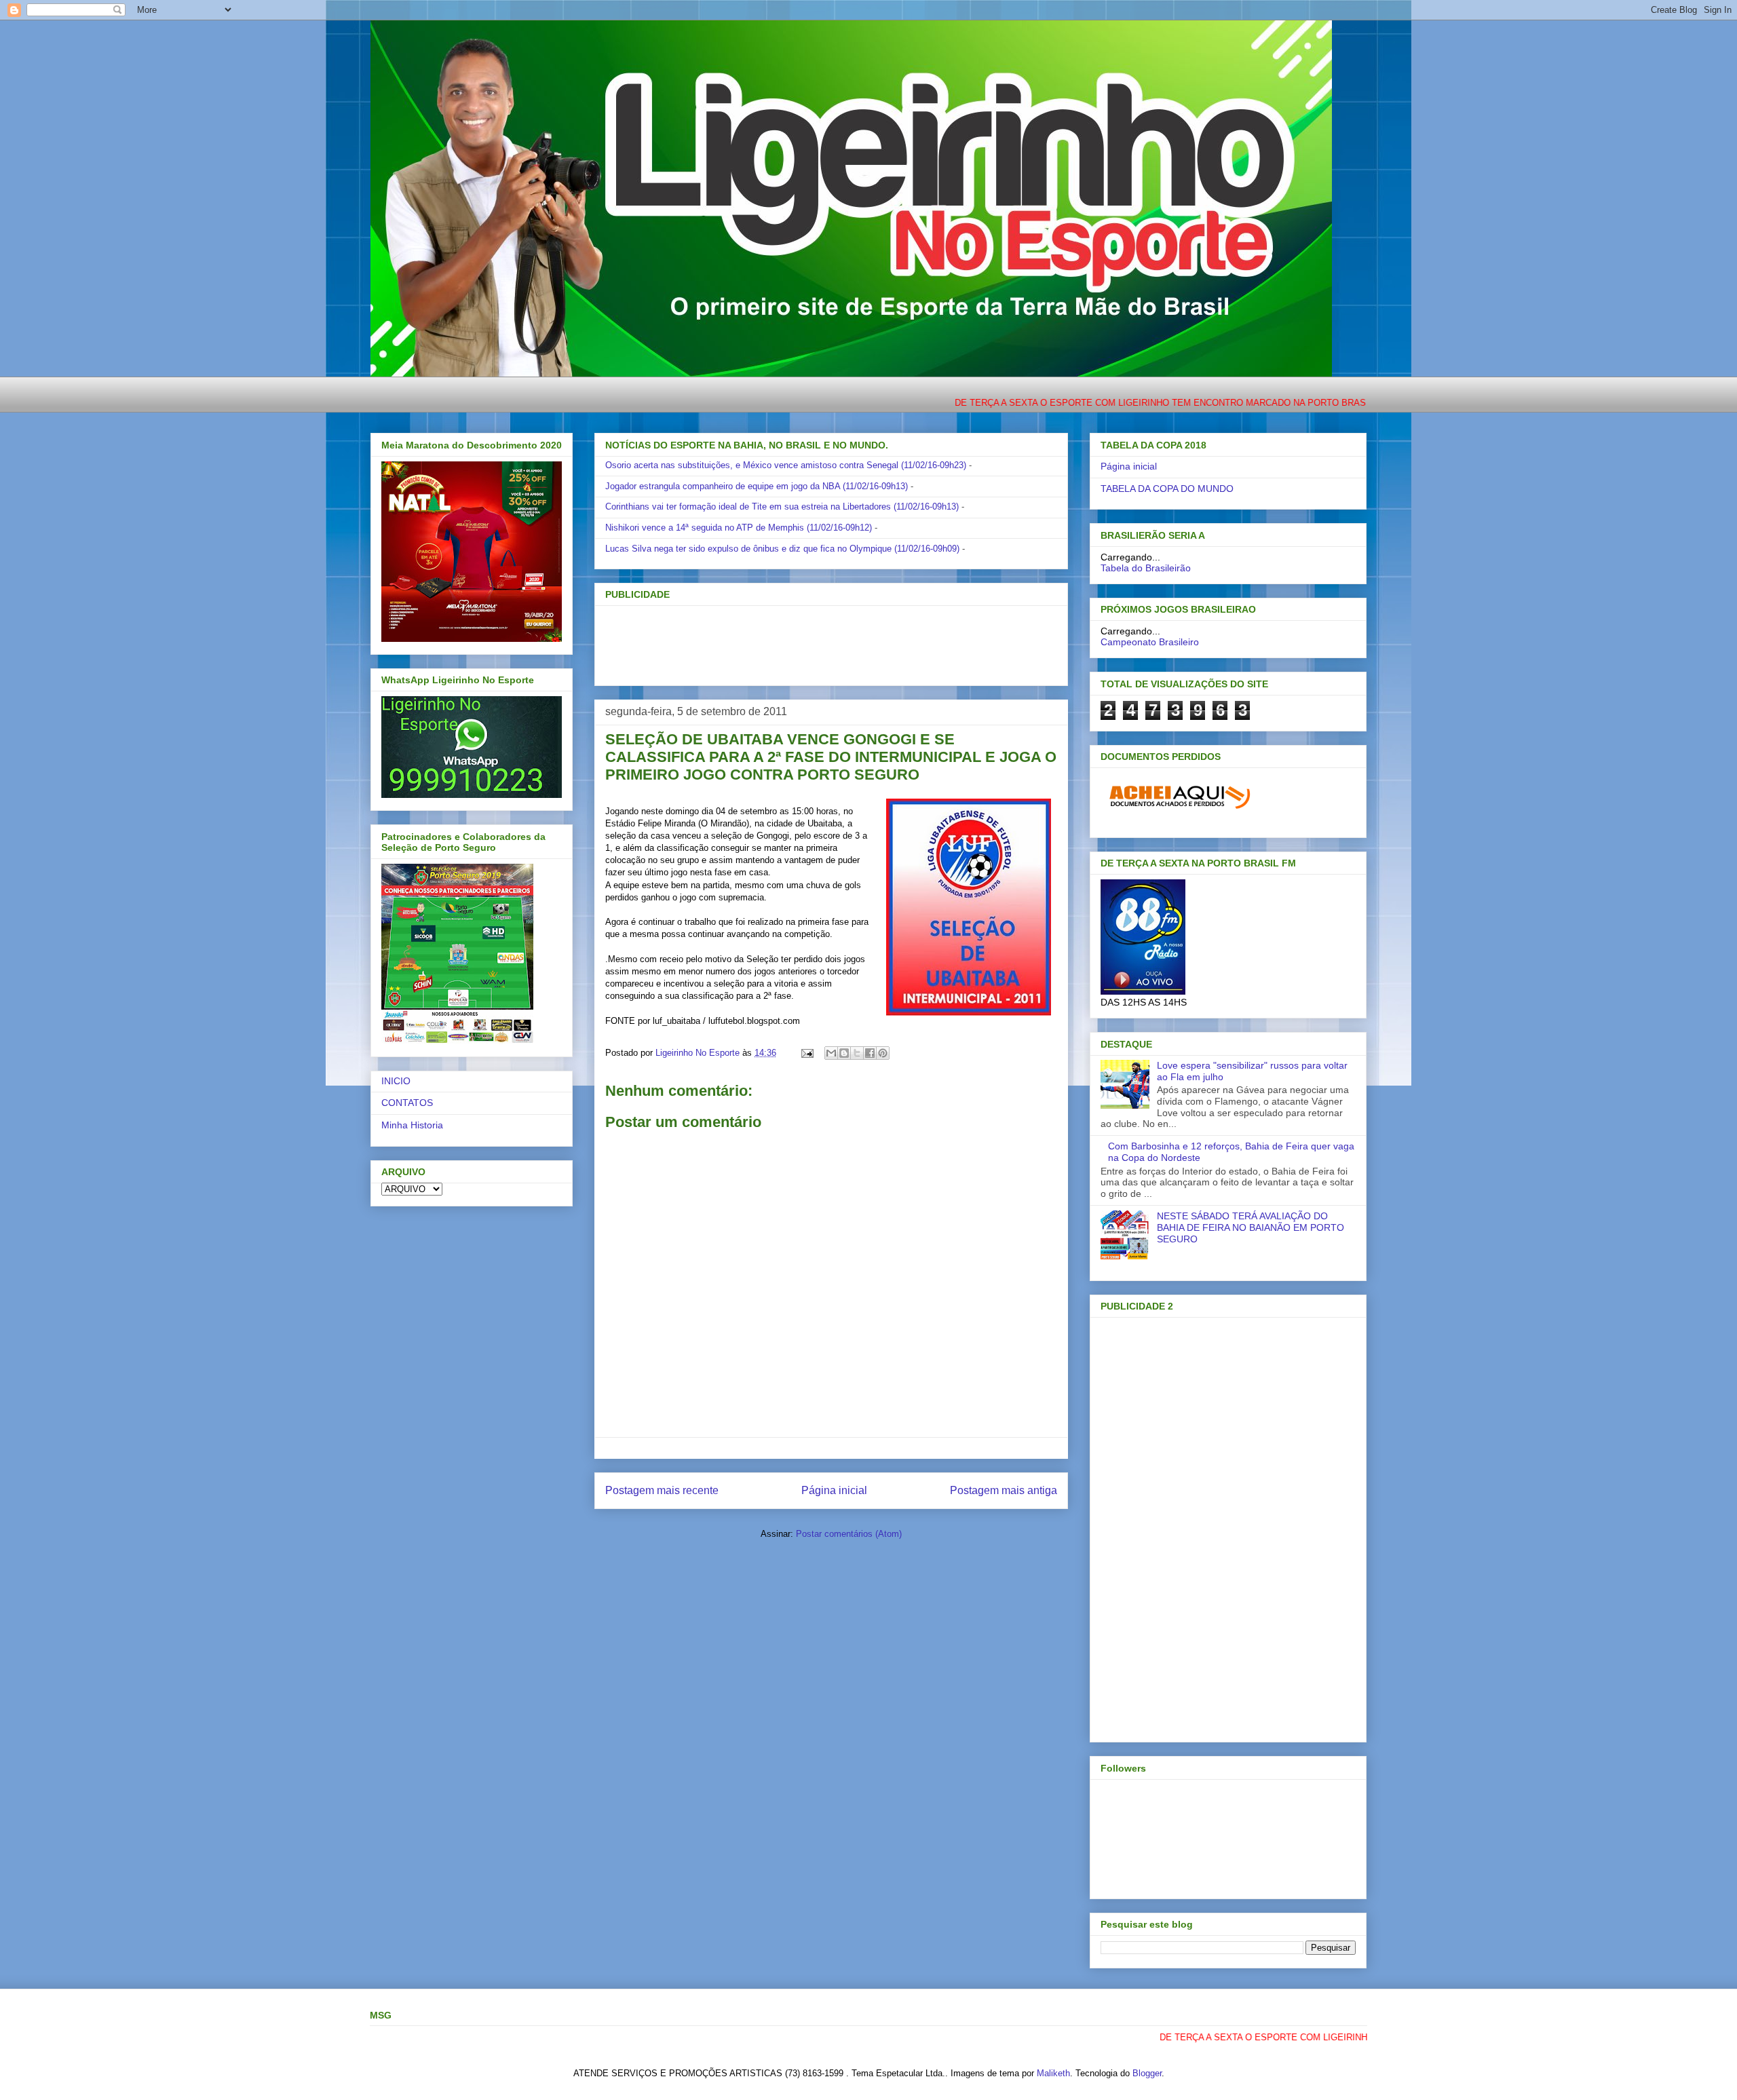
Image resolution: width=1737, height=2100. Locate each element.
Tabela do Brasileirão (1146, 568)
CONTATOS (407, 1103)
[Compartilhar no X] (857, 1053)
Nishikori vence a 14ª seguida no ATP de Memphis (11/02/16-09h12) (739, 528)
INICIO (396, 1081)
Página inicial (834, 1490)
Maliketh (1053, 2073)
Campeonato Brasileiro (1150, 642)
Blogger (1147, 2073)
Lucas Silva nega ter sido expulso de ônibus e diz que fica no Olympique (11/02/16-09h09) (782, 549)
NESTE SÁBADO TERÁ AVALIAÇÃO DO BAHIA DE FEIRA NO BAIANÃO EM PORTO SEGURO (1251, 1227)
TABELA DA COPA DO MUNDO (1167, 489)
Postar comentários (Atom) (849, 1534)
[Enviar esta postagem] (806, 1053)
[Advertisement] (809, 641)
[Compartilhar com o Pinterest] (883, 1053)
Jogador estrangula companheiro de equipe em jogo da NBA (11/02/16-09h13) (757, 486)
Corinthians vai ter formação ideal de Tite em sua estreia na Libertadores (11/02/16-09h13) (782, 507)
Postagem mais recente (662, 1490)
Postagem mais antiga (1004, 1490)
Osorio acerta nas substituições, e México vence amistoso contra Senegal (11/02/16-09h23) (786, 465)
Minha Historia (412, 1125)
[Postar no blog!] (844, 1053)
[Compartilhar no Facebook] (870, 1053)
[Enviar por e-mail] (831, 1053)
